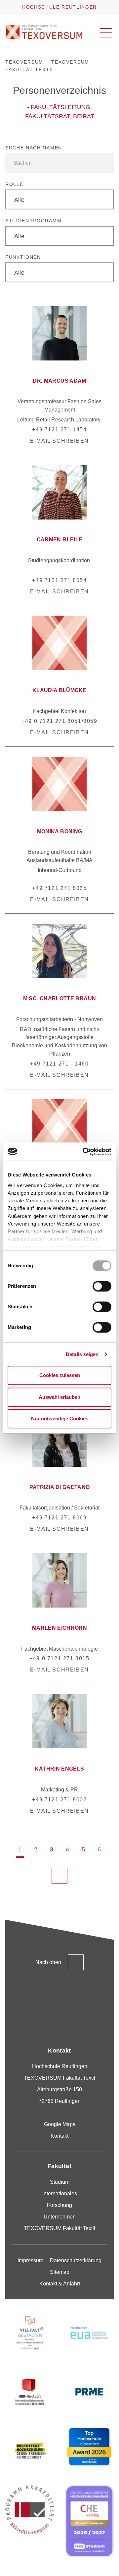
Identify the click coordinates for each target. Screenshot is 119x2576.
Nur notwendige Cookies (60, 1419)
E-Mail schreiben (59, 441)
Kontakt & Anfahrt (60, 2284)
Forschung (59, 2205)
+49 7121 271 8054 (59, 580)
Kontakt (59, 2136)
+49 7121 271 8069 (59, 1518)
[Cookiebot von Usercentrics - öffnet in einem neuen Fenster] (84, 1152)
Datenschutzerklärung (76, 2260)
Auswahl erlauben (59, 1397)
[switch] (102, 1286)
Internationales (60, 2193)
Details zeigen (82, 1354)
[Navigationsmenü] (106, 33)
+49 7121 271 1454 (59, 430)
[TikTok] (59, 1999)
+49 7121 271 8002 (59, 1800)
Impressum (30, 2260)
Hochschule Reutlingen (59, 7)
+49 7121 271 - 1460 (59, 1064)
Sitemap (60, 2272)
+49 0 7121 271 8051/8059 (59, 721)
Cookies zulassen (60, 1375)
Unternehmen (60, 2217)
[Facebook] (88, 2021)
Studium (60, 2182)
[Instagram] (31, 1999)
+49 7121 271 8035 (59, 888)
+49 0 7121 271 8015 (59, 1658)
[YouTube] (59, 2021)
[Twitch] (31, 2021)
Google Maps (60, 2124)
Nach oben (48, 1962)
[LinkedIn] (88, 1999)
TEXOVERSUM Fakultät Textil (59, 2228)
